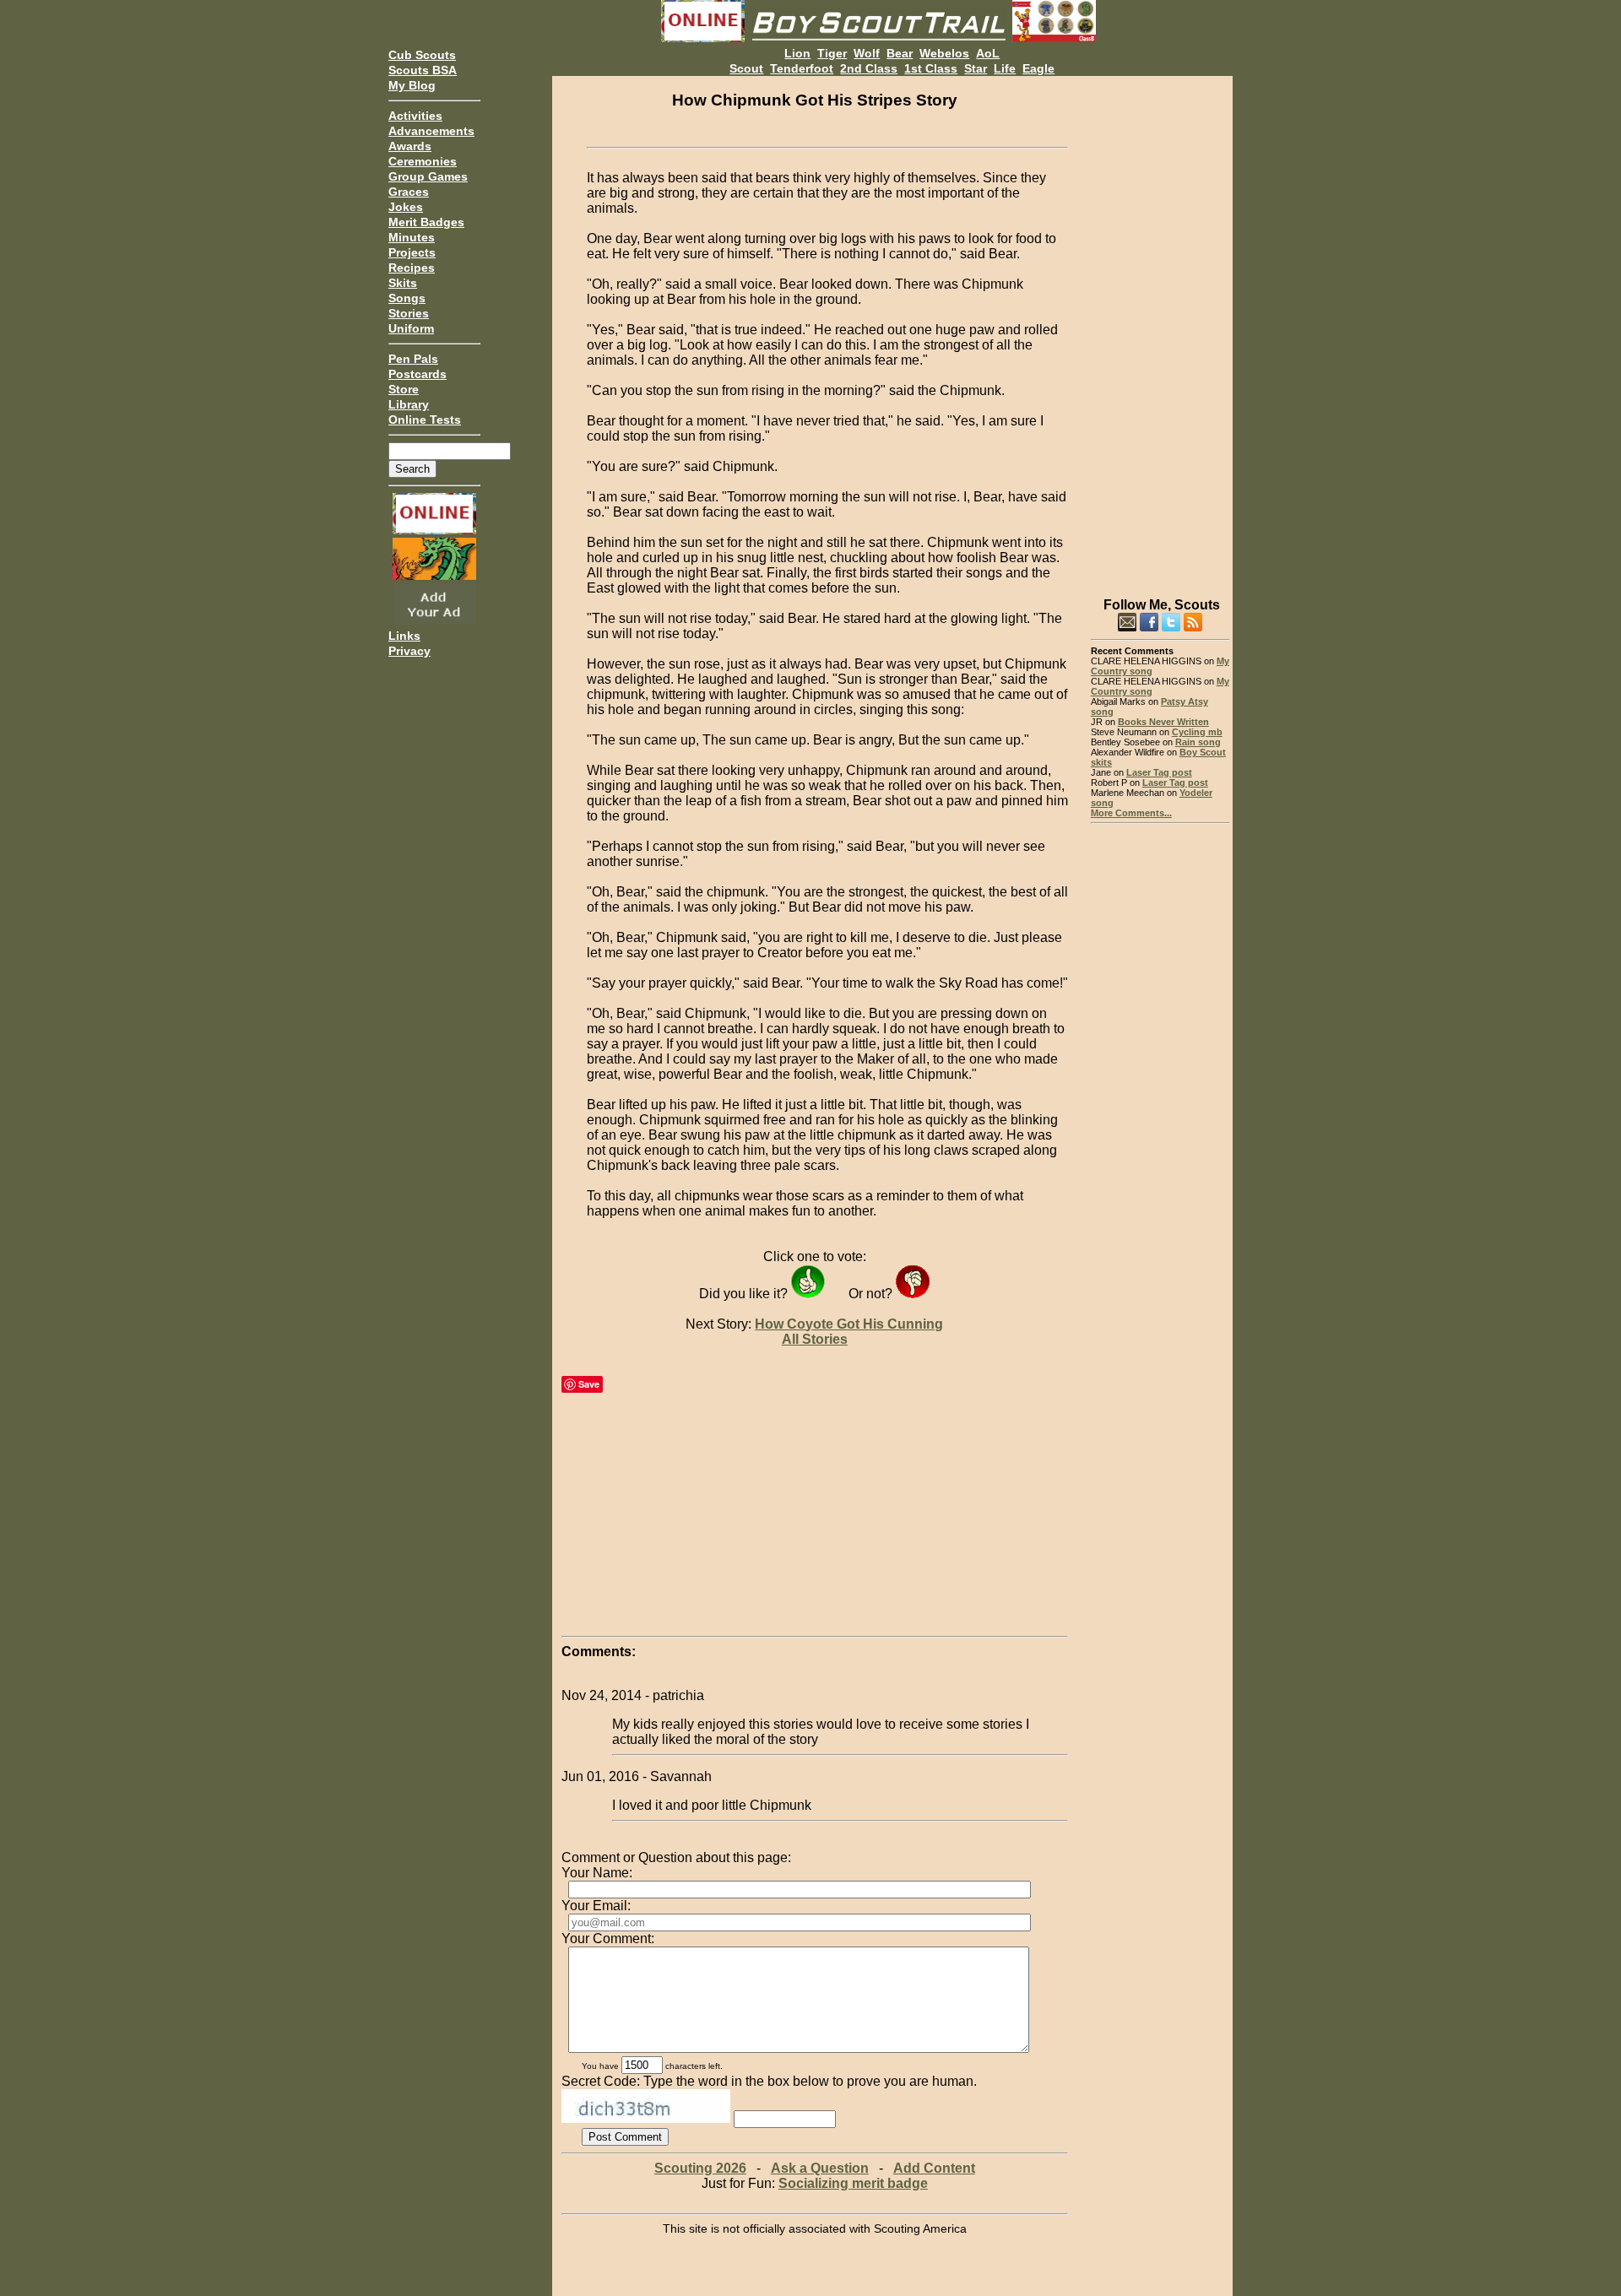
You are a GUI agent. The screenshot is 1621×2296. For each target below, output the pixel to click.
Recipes (412, 268)
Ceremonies (423, 161)
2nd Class (869, 68)
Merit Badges (426, 222)
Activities (415, 116)
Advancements (431, 131)
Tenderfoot (802, 68)
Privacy (409, 651)
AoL (988, 53)
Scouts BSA (423, 70)
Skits (403, 283)
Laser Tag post (1159, 772)
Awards (410, 146)
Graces (409, 192)
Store (404, 389)
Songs (407, 298)
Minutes (412, 237)
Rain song (1198, 742)
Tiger (832, 53)
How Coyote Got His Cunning (849, 1324)
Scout (746, 68)
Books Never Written (1163, 722)
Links (404, 636)
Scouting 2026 (700, 2168)
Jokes (406, 207)
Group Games (428, 176)
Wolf (867, 53)
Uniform (411, 328)
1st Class (931, 68)
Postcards (417, 374)
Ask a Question (820, 2168)
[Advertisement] (1160, 329)
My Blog (412, 85)
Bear (900, 53)
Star (976, 68)
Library (409, 404)
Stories (409, 313)
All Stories (815, 1339)
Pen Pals (413, 359)
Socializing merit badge (853, 2183)
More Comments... (1131, 813)
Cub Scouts (422, 55)
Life (1005, 68)
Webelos (944, 53)
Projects (412, 252)
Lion (797, 53)
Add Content (934, 2168)
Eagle (1038, 68)
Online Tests (425, 420)
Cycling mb (1197, 732)
